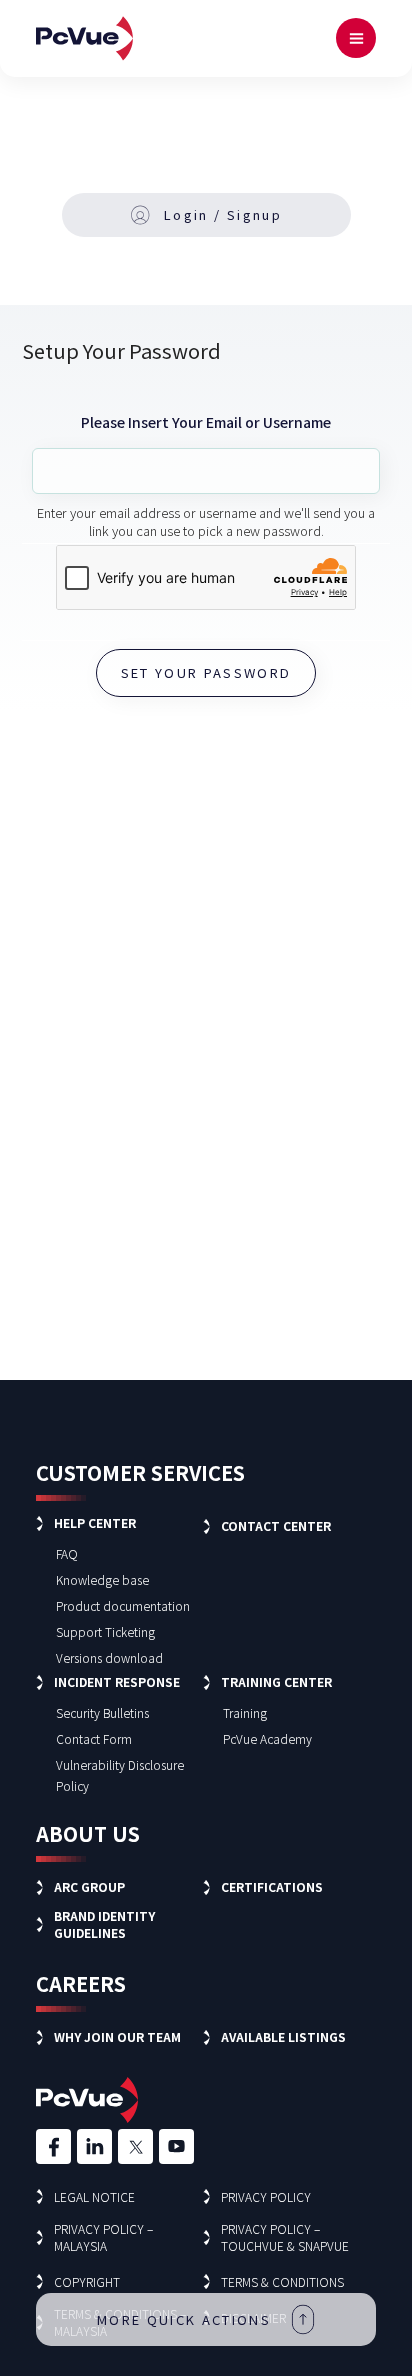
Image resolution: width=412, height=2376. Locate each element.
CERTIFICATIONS (272, 1886)
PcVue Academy (267, 1738)
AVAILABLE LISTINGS (283, 2036)
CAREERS (81, 1983)
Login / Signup (223, 214)
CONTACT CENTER (276, 1525)
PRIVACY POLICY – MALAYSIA (103, 2237)
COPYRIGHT (87, 2281)
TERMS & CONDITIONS (282, 2281)
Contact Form (94, 1738)
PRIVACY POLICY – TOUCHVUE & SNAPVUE (285, 2237)
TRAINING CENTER (276, 1681)
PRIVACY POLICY (266, 2196)
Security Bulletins (102, 1712)
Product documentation (123, 1605)
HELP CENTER (95, 1522)
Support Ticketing (105, 1631)
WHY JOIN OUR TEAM (117, 2036)
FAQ (67, 1553)
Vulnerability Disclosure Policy (120, 1775)
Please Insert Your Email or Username (206, 422)
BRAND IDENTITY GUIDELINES (104, 1924)
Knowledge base (102, 1579)
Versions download (109, 1657)
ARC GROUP (89, 1886)
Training (245, 1712)
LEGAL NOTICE (94, 2196)
